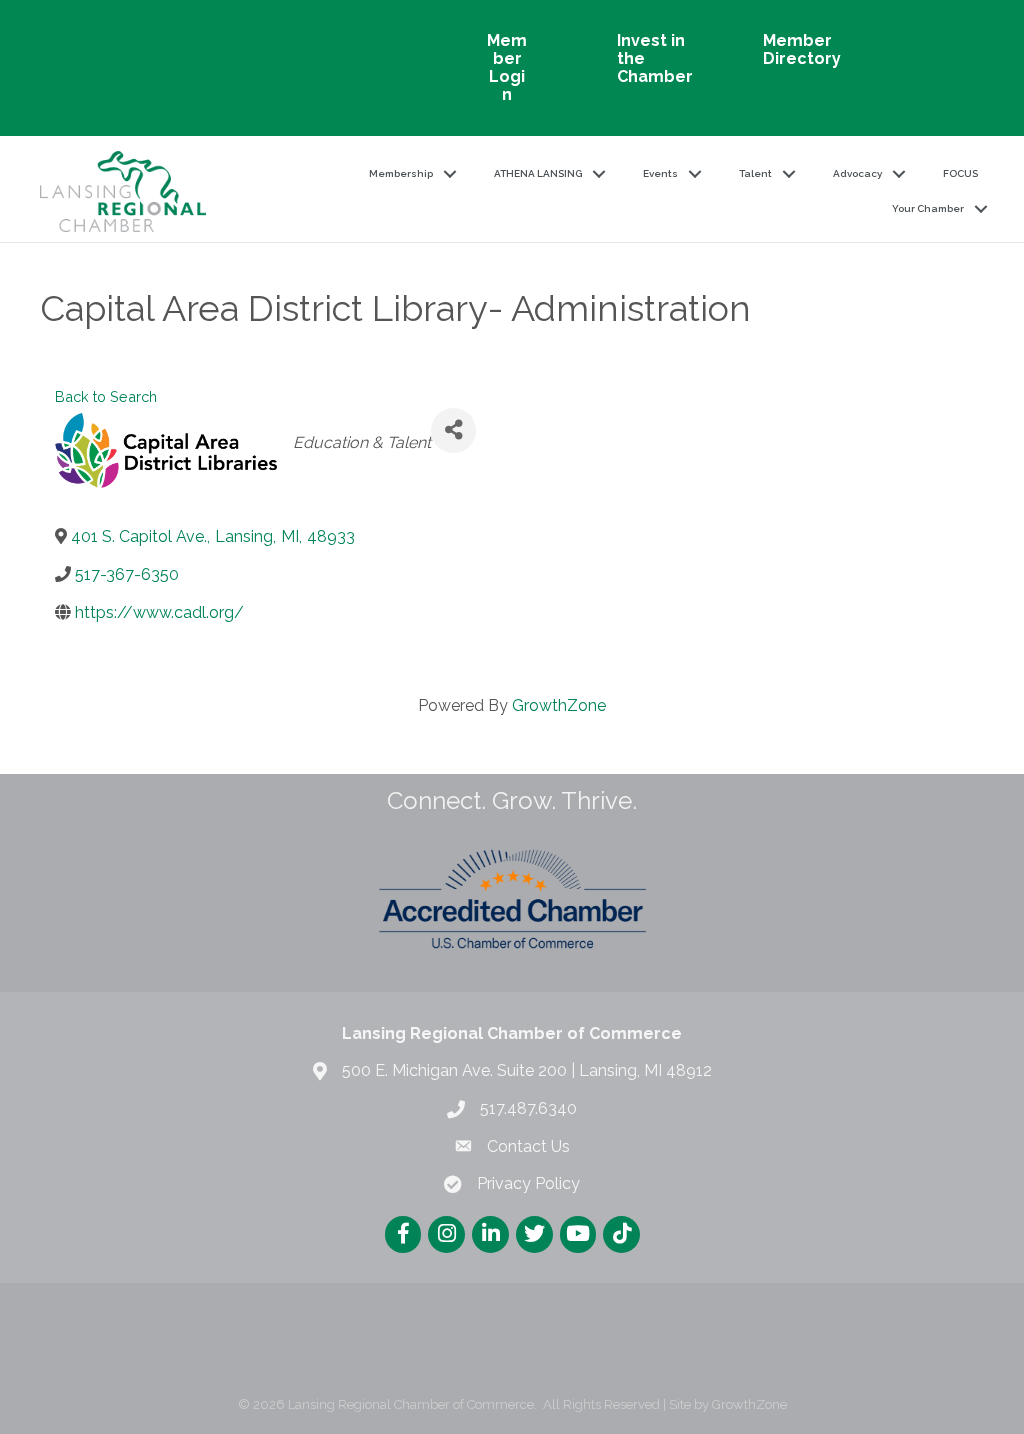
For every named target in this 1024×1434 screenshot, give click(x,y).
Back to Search (106, 396)
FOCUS (960, 173)
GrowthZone (559, 705)
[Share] (453, 430)
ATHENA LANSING (538, 173)
